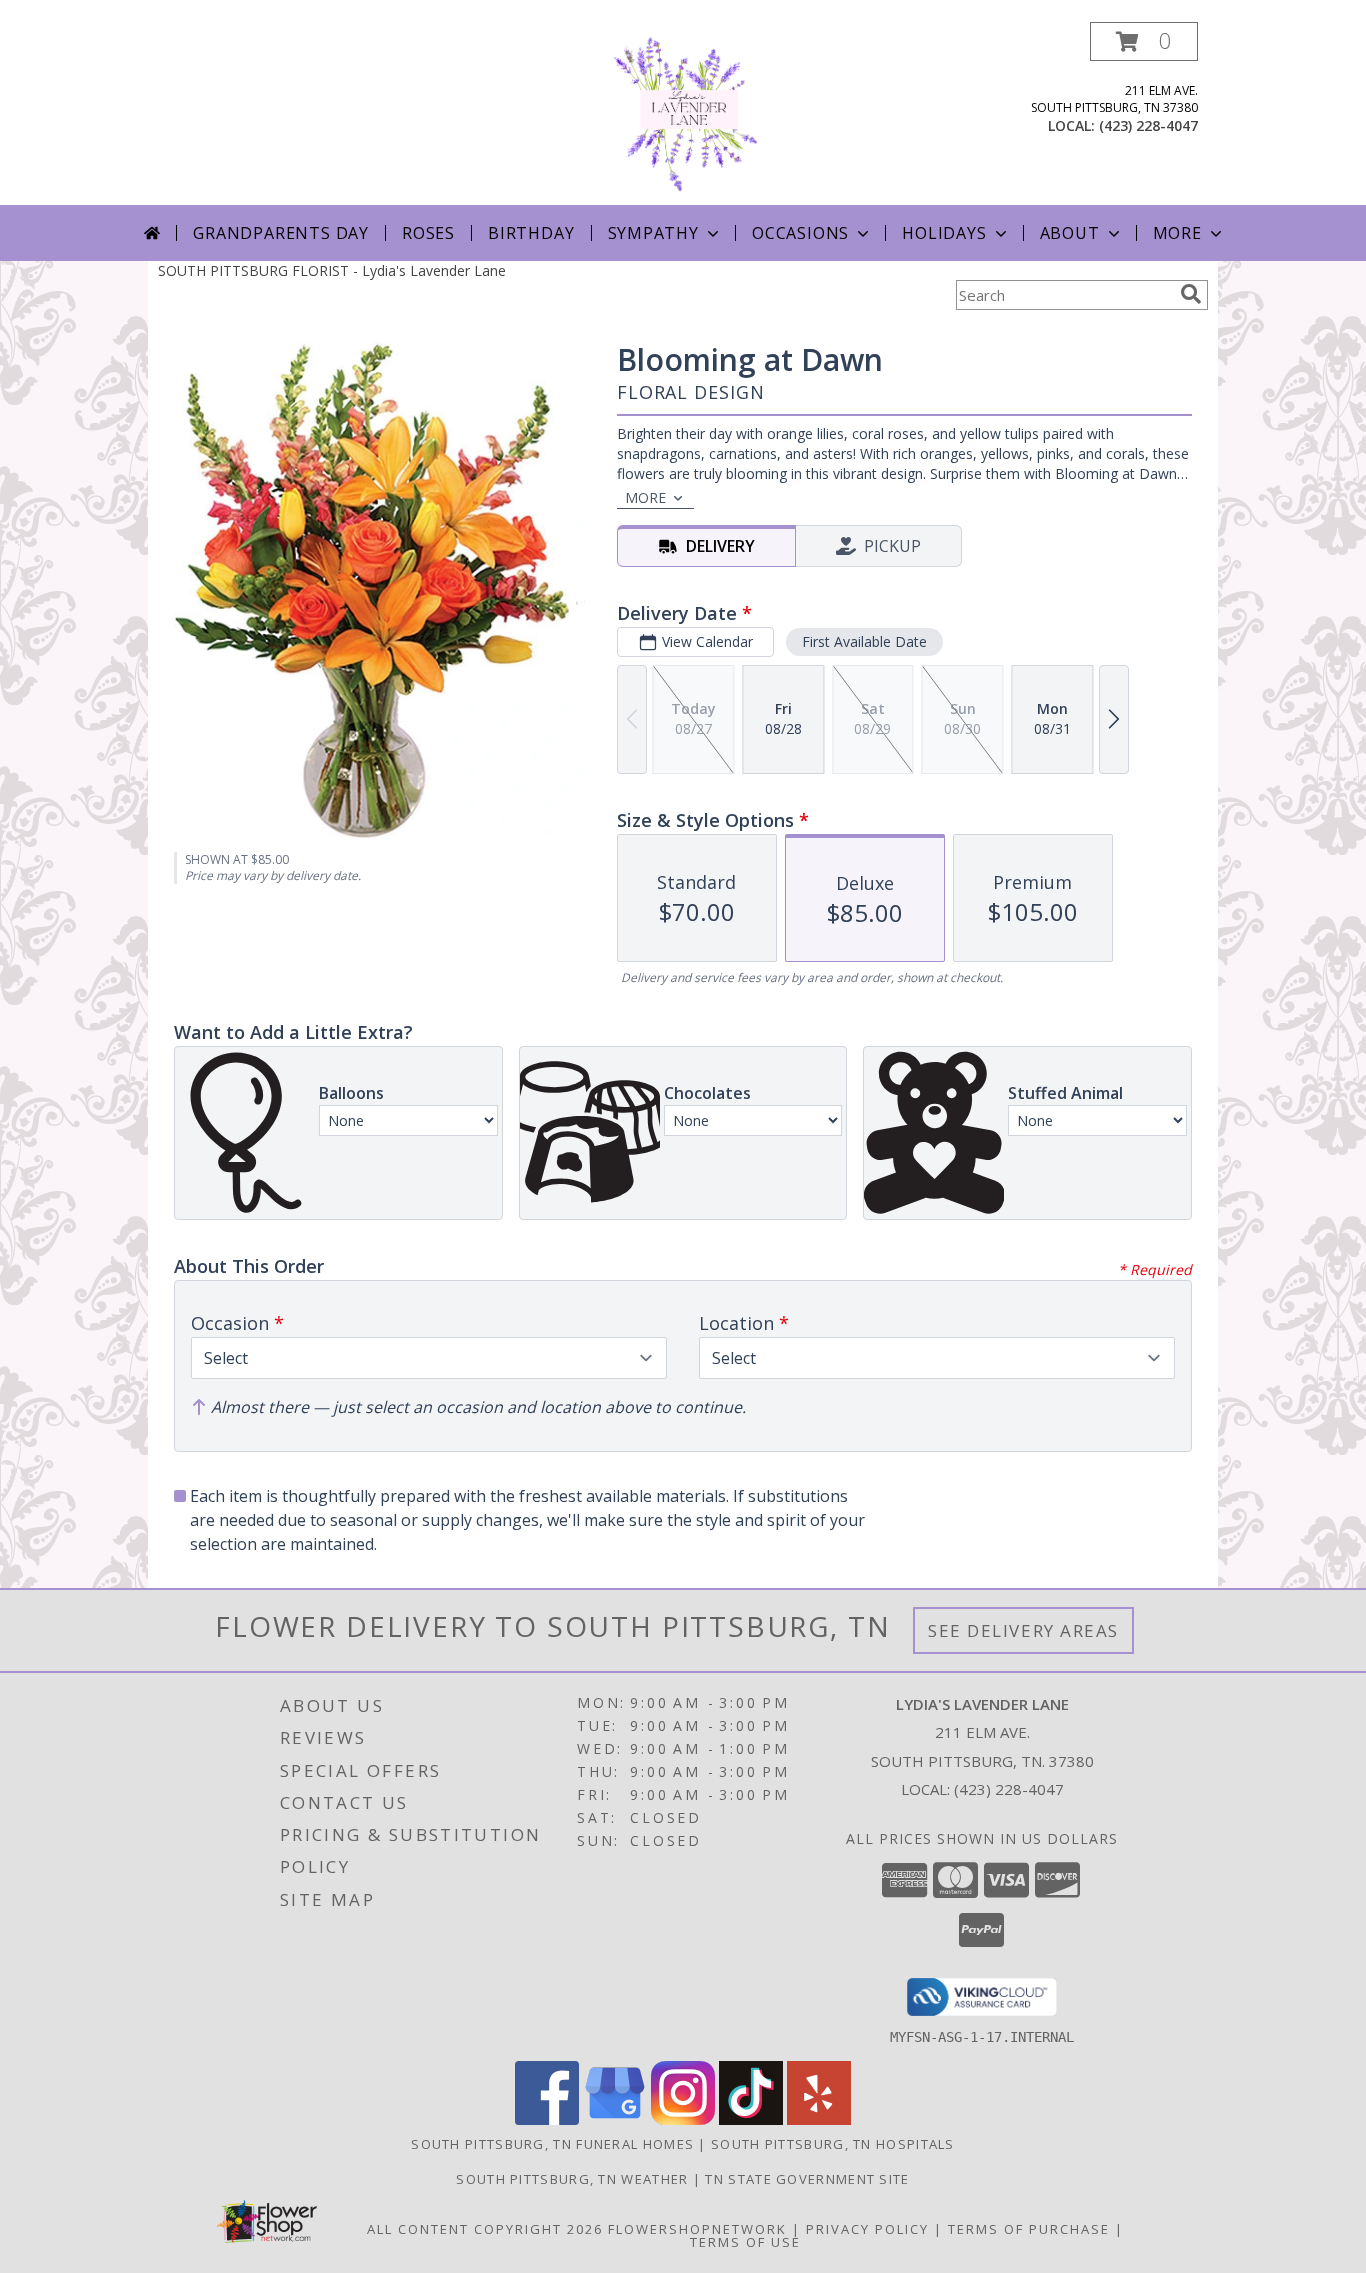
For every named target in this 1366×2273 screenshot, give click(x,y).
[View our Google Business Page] (615, 2119)
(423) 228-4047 (1148, 125)
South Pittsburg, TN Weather (572, 2179)
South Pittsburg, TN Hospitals (833, 2144)
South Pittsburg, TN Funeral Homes (552, 2144)
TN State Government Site (807, 2179)
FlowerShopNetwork (697, 2229)
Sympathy (653, 233)
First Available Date (864, 641)
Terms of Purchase (1029, 2229)
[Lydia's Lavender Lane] (683, 113)
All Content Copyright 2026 (485, 2229)
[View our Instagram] (683, 2119)
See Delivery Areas (1023, 1630)
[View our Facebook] (547, 2119)
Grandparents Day (281, 233)
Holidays (944, 233)
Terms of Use (745, 2242)
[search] (1191, 294)
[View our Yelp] (819, 2119)
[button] (1144, 41)
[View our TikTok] (751, 2119)
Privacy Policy (867, 2229)
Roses (428, 233)
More (1177, 233)
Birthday (531, 233)
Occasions (800, 233)
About (1070, 233)
